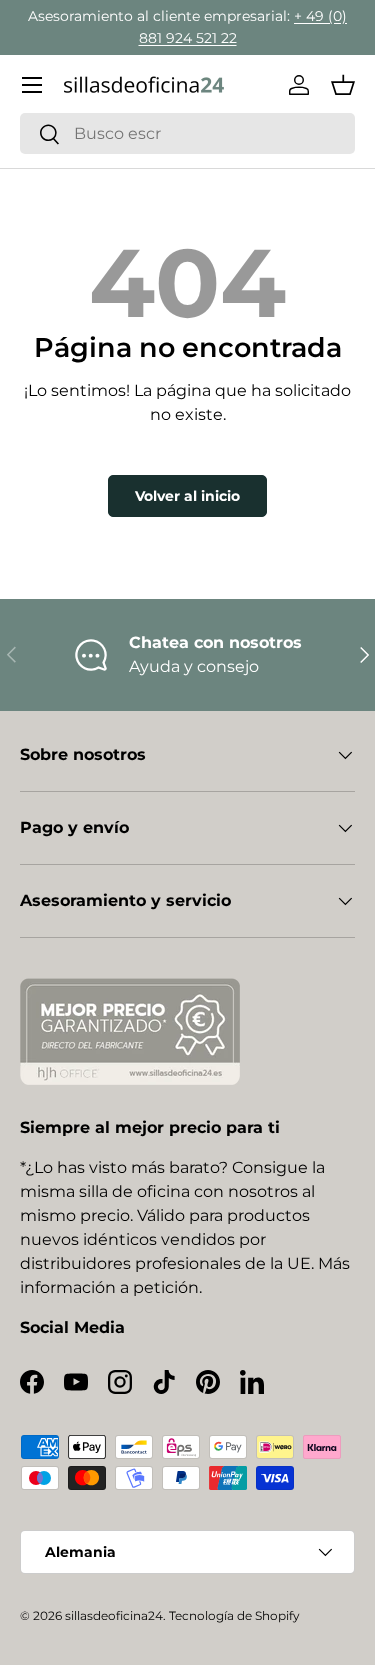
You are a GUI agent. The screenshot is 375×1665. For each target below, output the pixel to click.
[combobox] (187, 133)
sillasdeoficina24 (114, 1615)
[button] (343, 85)
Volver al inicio (187, 496)
